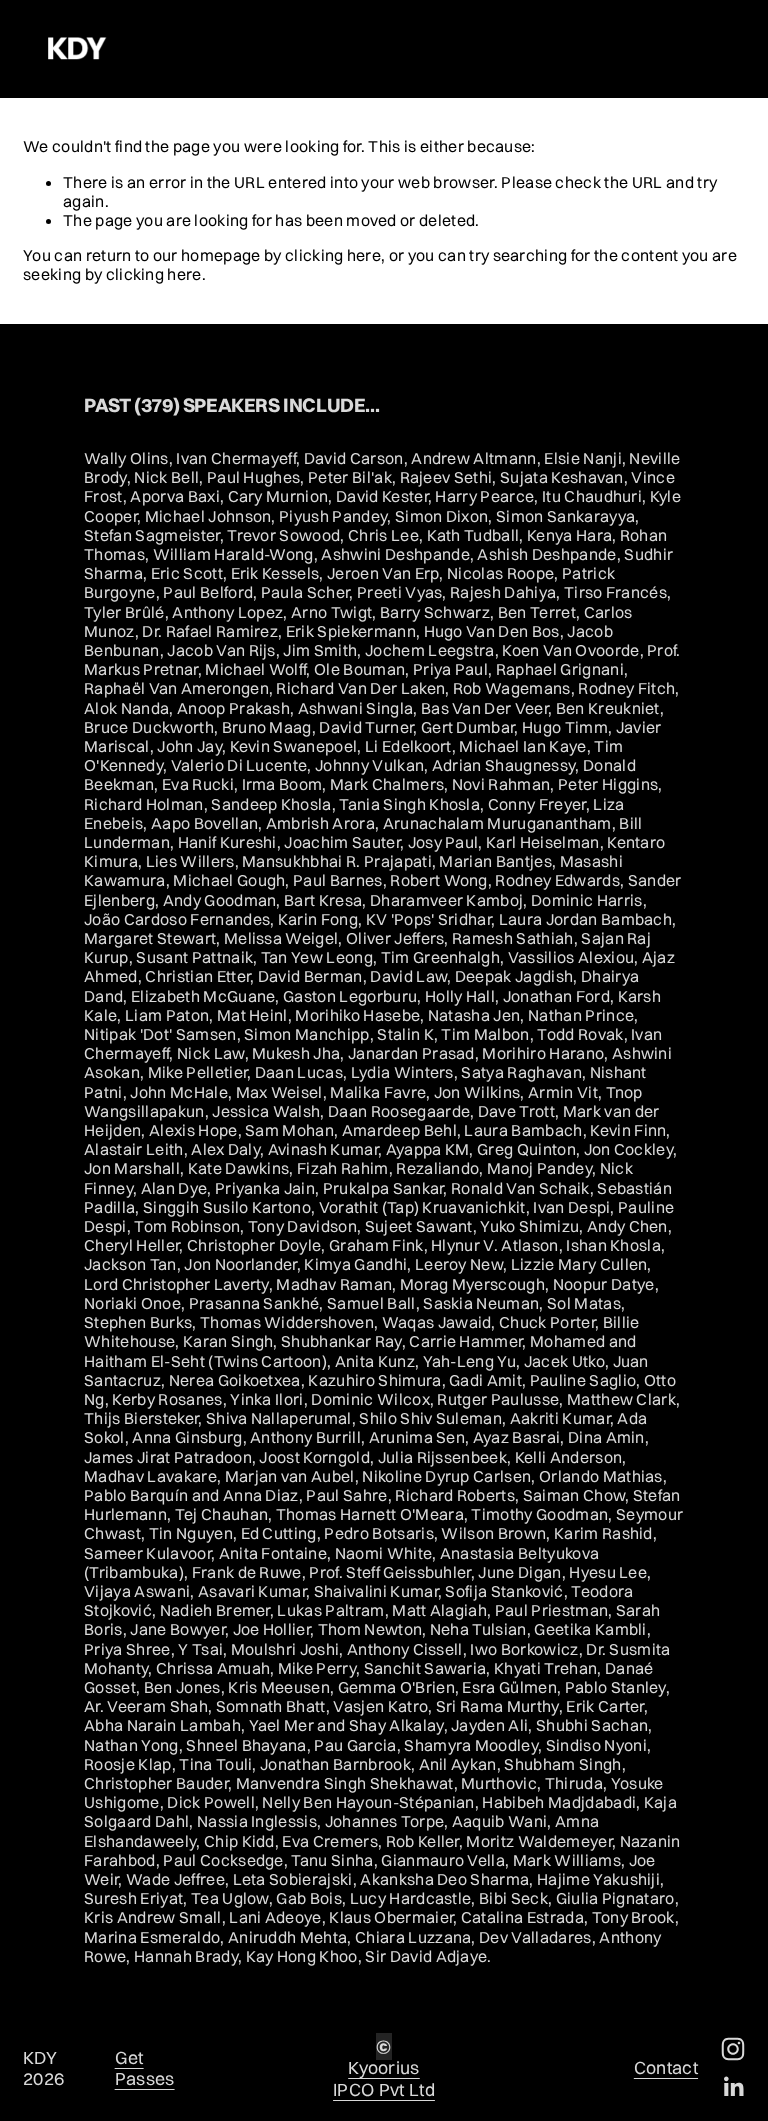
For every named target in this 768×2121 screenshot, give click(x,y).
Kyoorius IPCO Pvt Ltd (384, 2078)
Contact (666, 2067)
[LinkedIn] (733, 2087)
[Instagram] (733, 2049)
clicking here (333, 255)
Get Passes (145, 2068)
